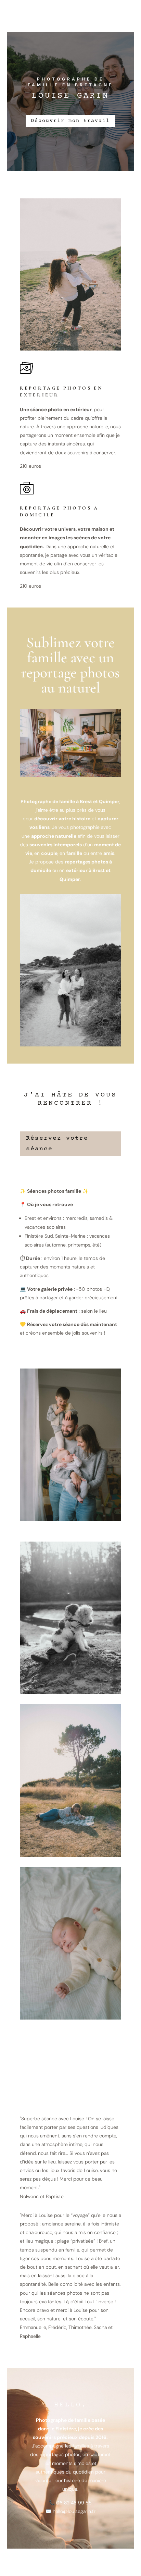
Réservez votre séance (57, 1144)
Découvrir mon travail (70, 121)
